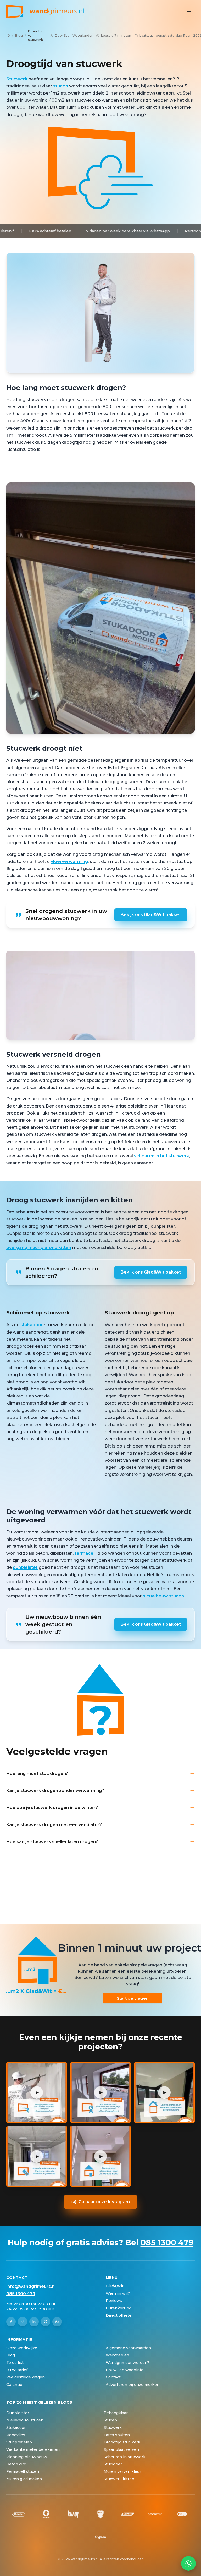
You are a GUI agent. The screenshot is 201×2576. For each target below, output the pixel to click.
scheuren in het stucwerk (162, 1156)
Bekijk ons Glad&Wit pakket (151, 915)
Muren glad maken (24, 2479)
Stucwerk (17, 79)
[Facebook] (11, 2322)
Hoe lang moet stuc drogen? (37, 1774)
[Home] (8, 36)
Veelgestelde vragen (26, 2377)
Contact (113, 2377)
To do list (15, 2363)
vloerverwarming (69, 861)
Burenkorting (119, 2308)
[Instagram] (23, 2322)
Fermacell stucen (23, 2471)
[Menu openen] (189, 12)
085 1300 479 (167, 2243)
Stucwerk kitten (119, 2479)
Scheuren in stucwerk (125, 2457)
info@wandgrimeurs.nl (31, 2286)
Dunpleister (18, 2413)
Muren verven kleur (122, 2471)
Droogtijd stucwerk (122, 2442)
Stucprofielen (19, 2442)
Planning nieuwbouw (27, 2457)
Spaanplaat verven (121, 2449)
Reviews (114, 2301)
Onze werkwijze (22, 2348)
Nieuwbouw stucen (25, 2420)
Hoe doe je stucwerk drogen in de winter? (52, 1808)
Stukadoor (16, 2427)
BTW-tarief (17, 2370)
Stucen (110, 2420)
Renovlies (16, 2435)
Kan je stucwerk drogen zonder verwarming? (55, 1791)
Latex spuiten (117, 2435)
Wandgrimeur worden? (127, 2363)
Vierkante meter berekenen (33, 2449)
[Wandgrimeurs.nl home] (45, 12)
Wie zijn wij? (118, 2293)
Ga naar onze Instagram (104, 2202)
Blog (19, 35)
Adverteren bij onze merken (133, 2385)
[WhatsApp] (57, 2322)
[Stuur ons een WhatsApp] (188, 2563)
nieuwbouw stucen (163, 1596)
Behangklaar (116, 2413)
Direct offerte (119, 2315)
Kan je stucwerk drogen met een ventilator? (54, 1825)
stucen (61, 86)
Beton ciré (16, 2464)
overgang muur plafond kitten (39, 1248)
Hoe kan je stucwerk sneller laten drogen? (52, 1842)
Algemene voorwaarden (128, 2348)
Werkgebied (117, 2355)
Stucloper (113, 2464)
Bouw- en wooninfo (125, 2370)
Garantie (14, 2385)
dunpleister (25, 1567)
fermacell (85, 1553)
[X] (46, 2322)
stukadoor (32, 1325)
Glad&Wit (115, 2286)
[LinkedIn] (34, 2322)
